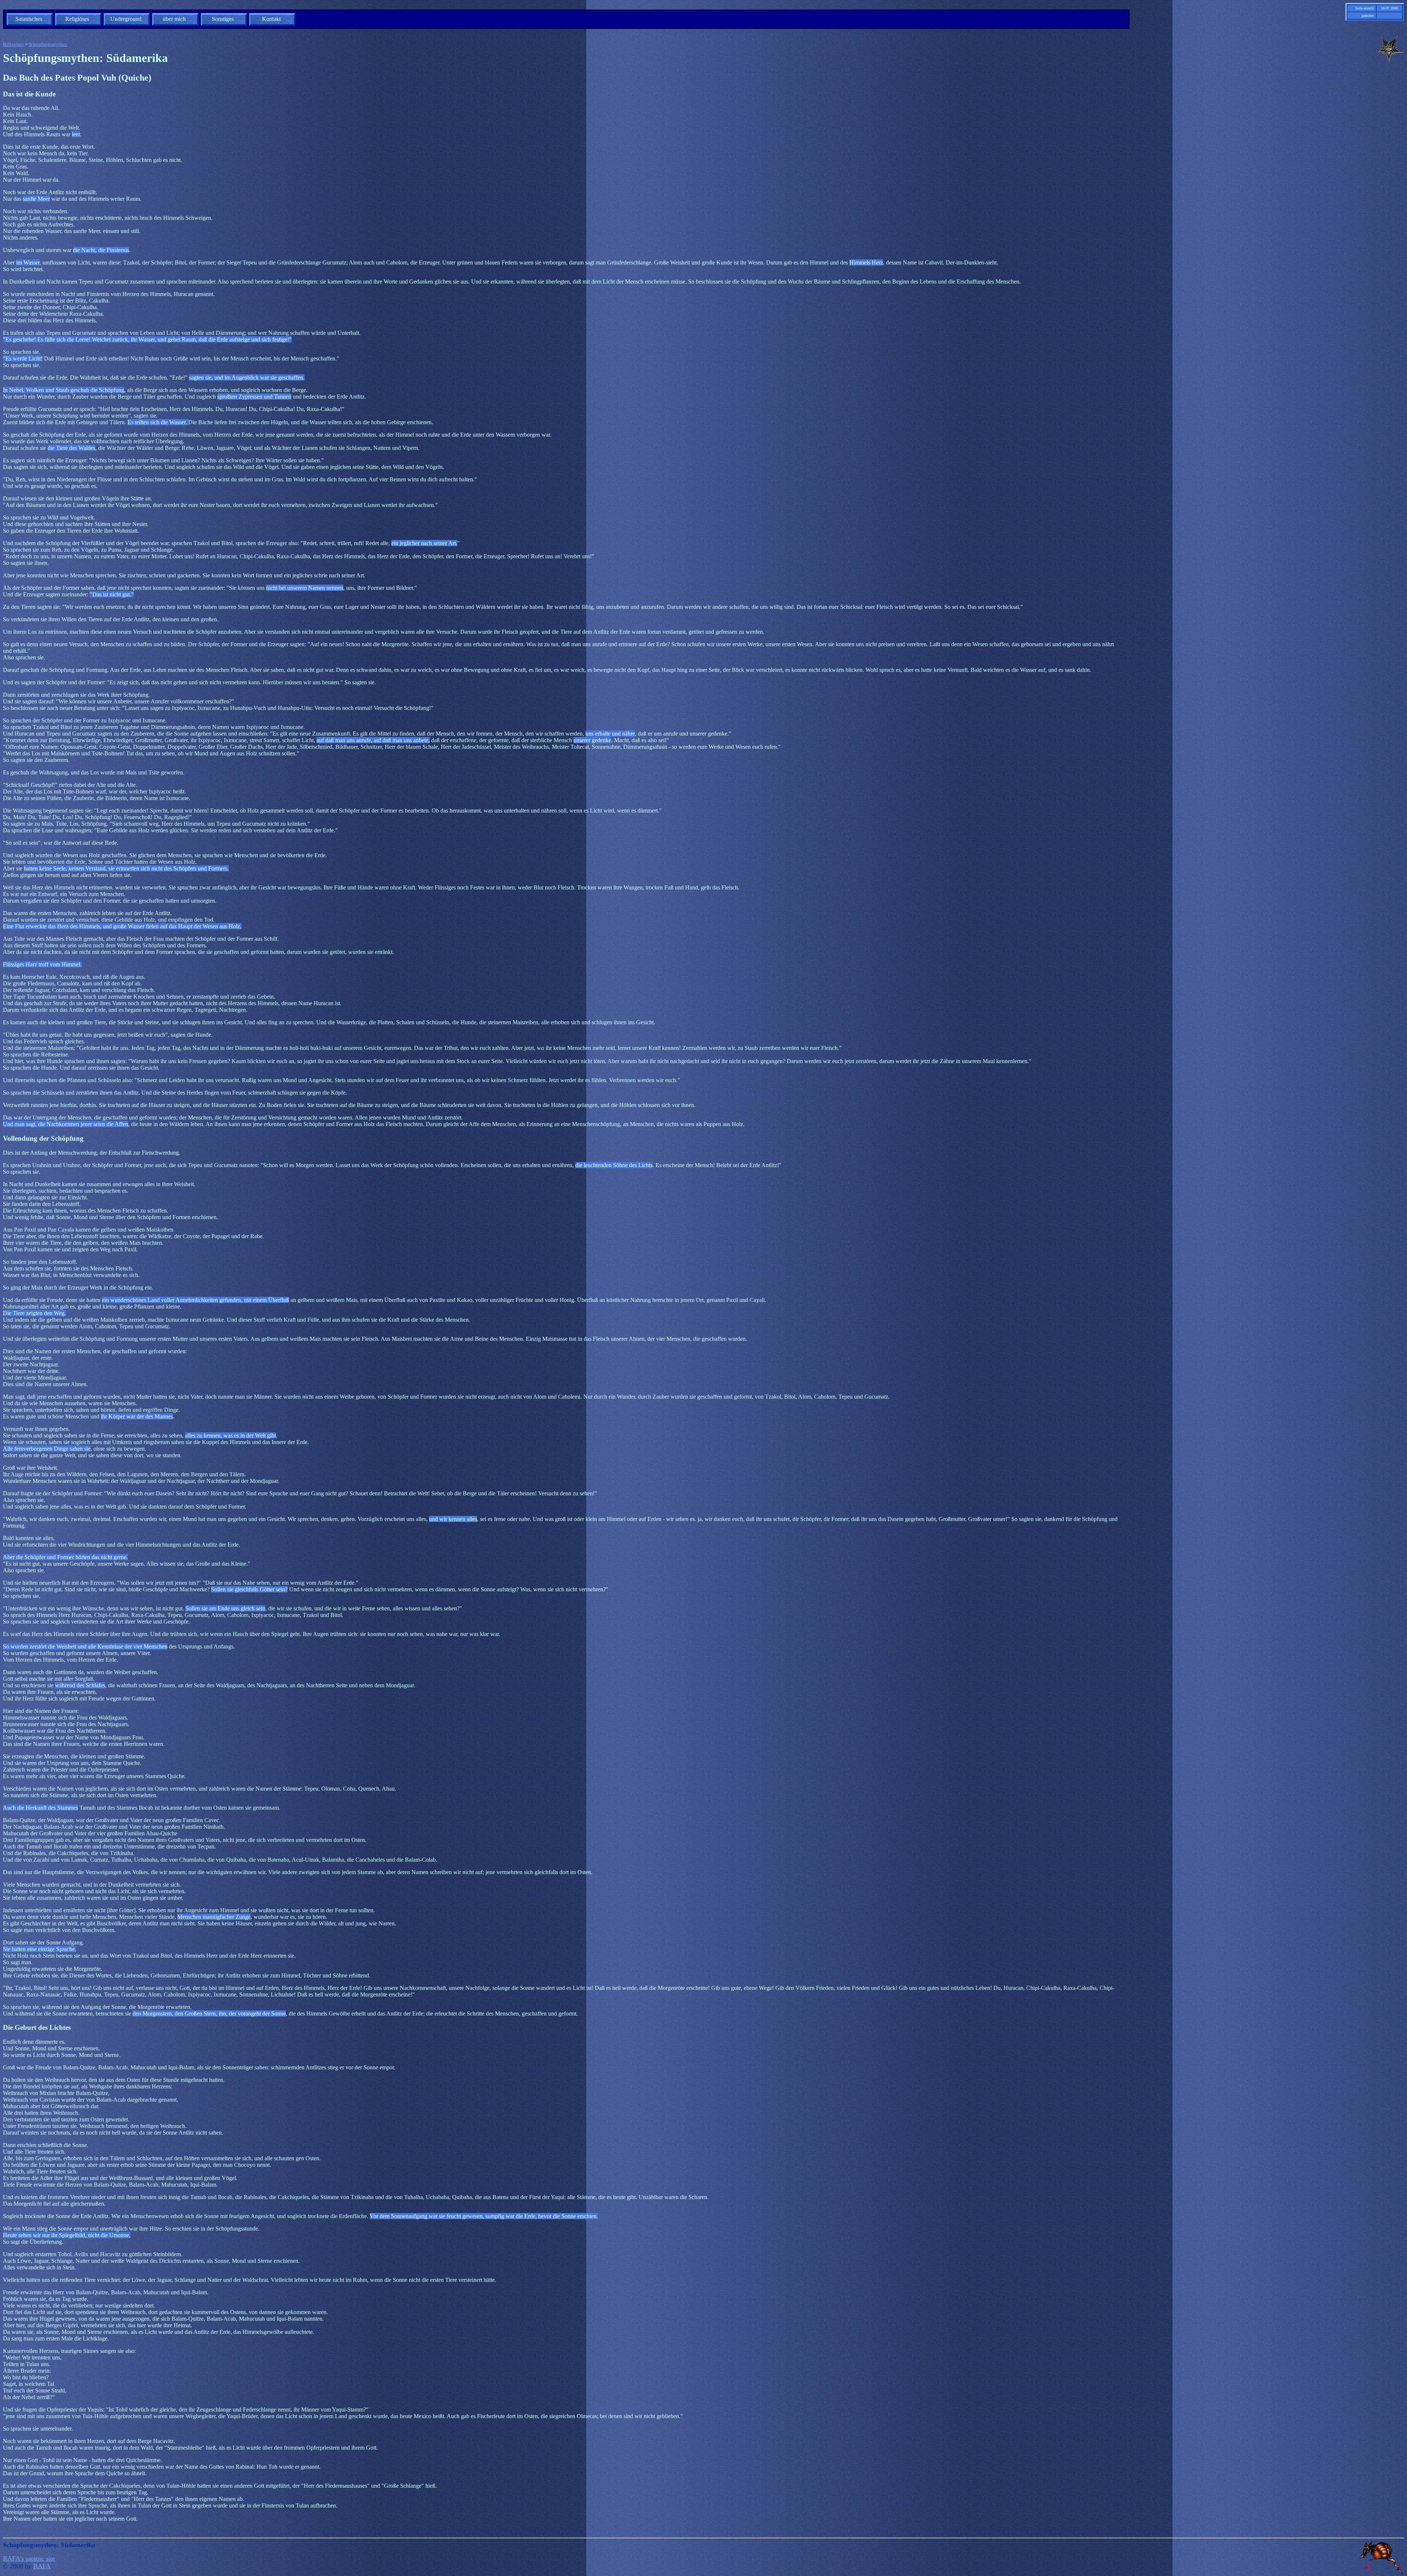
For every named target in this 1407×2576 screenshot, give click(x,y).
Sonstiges (223, 19)
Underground (126, 19)
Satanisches (29, 19)
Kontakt (271, 19)
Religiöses (77, 19)
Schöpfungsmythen (48, 44)
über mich (174, 19)
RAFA (42, 2566)
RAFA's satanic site (29, 2558)
